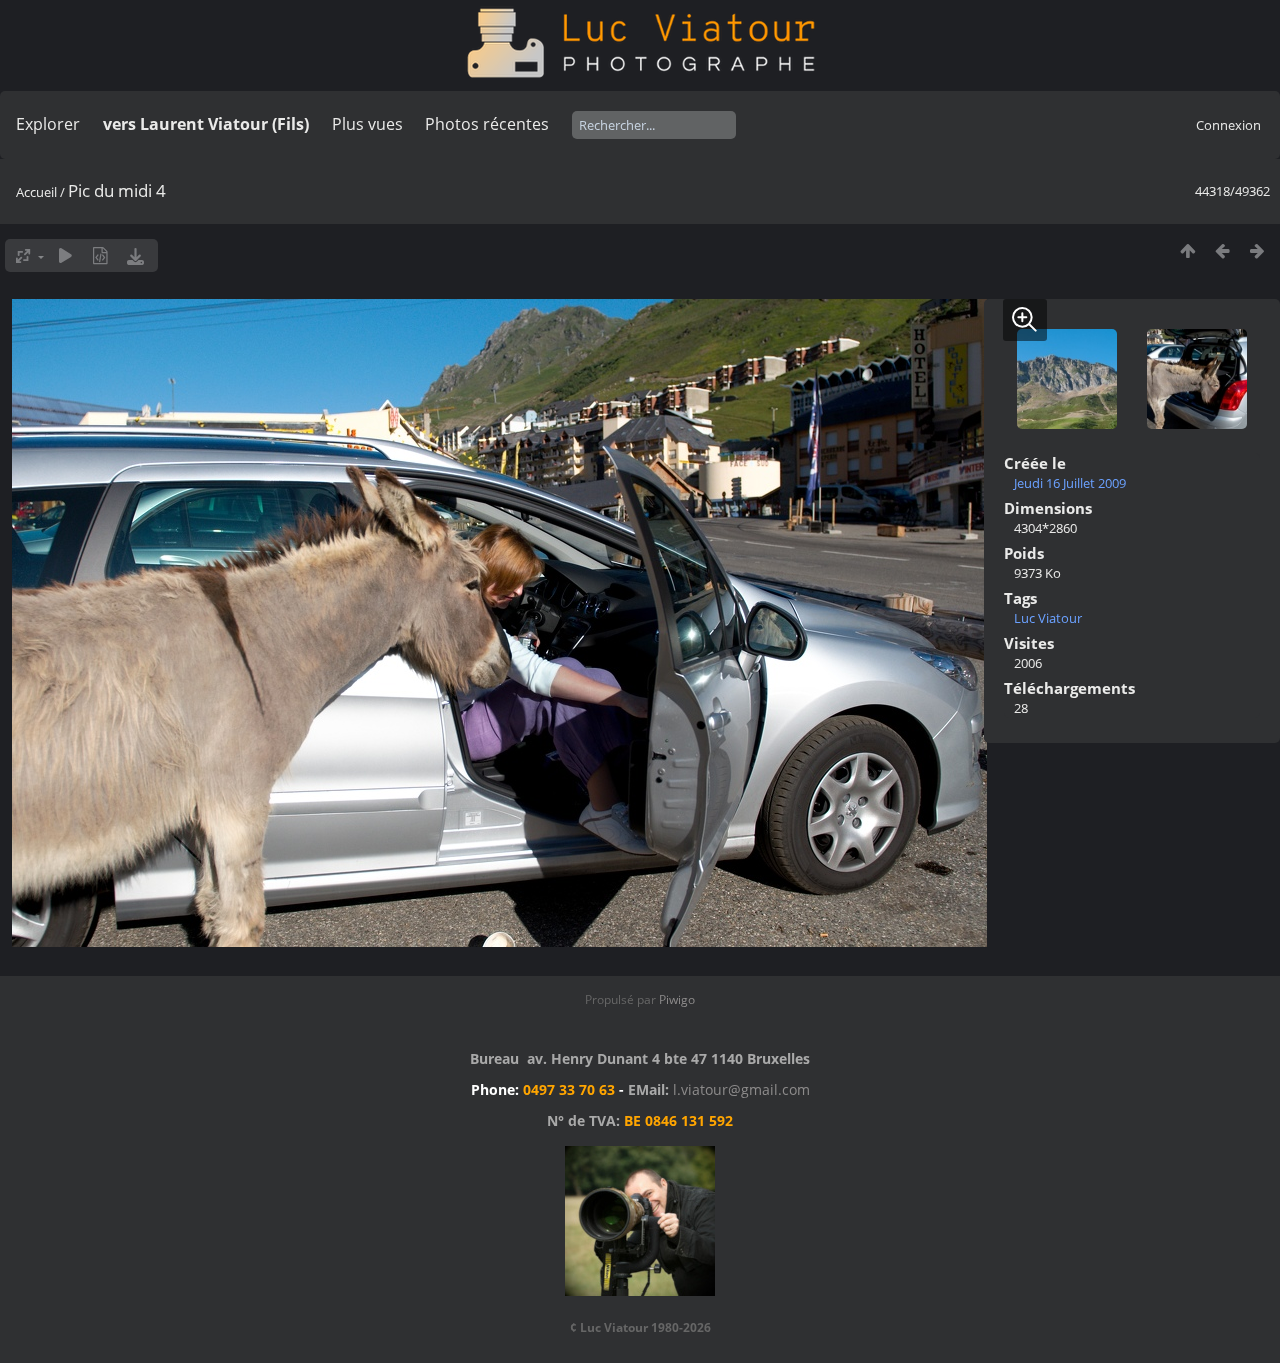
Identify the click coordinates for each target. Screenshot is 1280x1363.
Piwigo (677, 999)
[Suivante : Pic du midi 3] (1257, 250)
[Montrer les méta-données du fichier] (100, 255)
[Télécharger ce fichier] (135, 255)
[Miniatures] (1187, 250)
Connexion (1228, 125)
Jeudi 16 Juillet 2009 (1070, 483)
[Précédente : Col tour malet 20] (1222, 250)
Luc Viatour (1048, 618)
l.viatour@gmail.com (741, 1089)
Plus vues (367, 124)
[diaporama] (65, 255)
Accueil (36, 192)
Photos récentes (487, 124)
